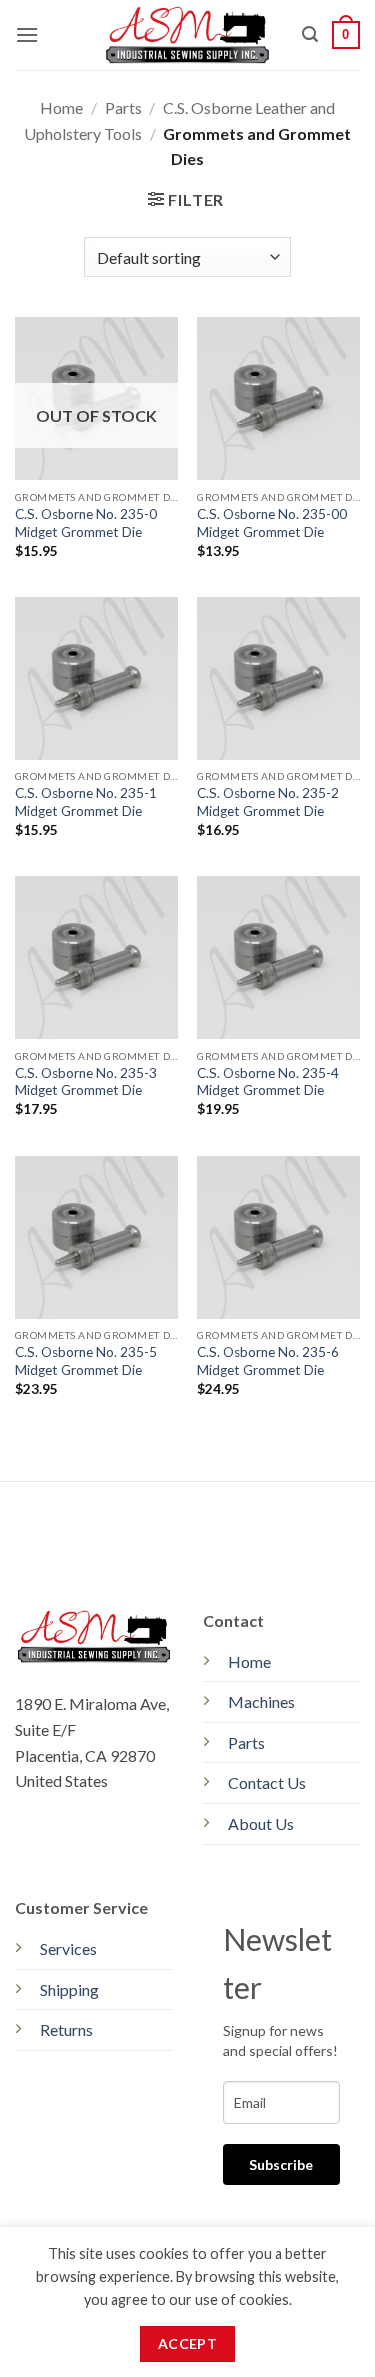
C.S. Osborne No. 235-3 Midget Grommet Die (86, 1082)
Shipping (69, 1989)
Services (68, 1948)
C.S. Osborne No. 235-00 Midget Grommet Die (272, 523)
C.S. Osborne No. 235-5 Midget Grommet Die (86, 1361)
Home (61, 107)
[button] (27, 34)
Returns (66, 2029)
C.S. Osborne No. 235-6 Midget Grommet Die (268, 1361)
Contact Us (267, 1782)
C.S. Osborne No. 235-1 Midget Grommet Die (86, 802)
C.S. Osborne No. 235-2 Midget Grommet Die (268, 802)
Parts (123, 107)
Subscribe (281, 2164)
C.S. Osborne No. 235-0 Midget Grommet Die (86, 523)
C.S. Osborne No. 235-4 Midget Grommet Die (268, 1082)
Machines (261, 1701)
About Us (261, 1823)
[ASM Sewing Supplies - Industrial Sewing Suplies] (187, 34)
